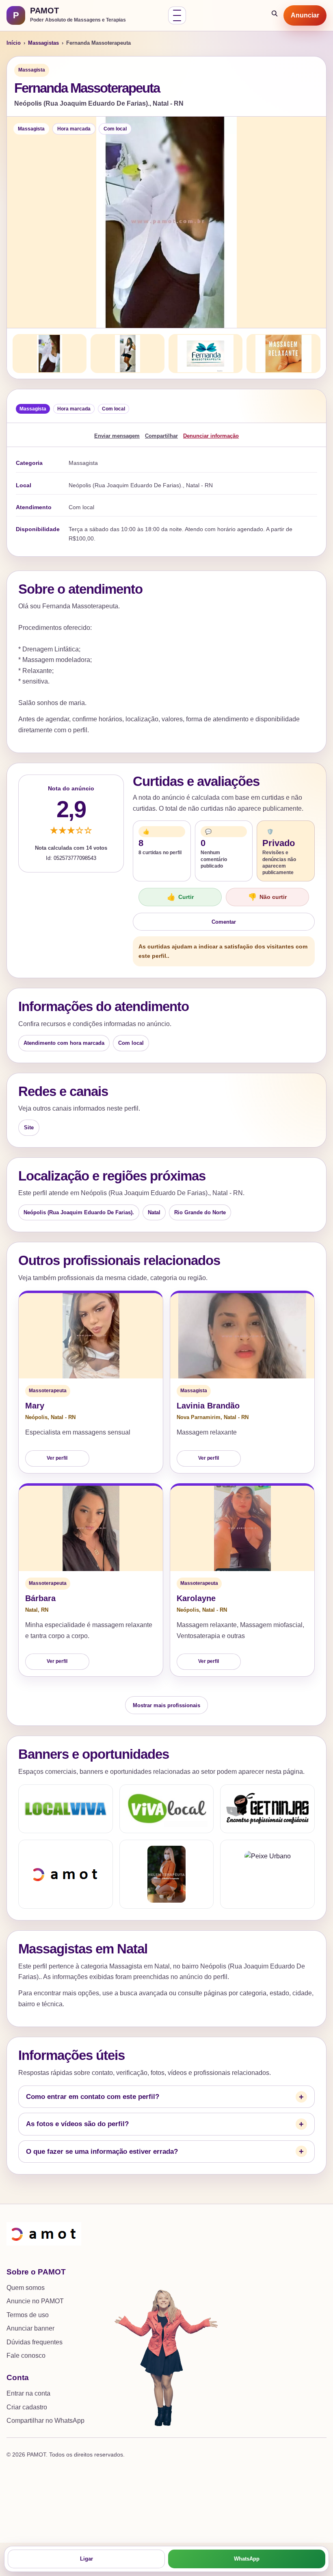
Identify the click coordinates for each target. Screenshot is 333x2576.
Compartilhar (161, 436)
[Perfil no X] (167, 1874)
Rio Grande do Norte (200, 1212)
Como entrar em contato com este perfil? (93, 2097)
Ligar (86, 2559)
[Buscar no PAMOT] (275, 15)
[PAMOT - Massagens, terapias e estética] (66, 1874)
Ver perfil (57, 1458)
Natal (154, 1212)
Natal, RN (37, 1610)
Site (29, 1127)
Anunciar (305, 15)
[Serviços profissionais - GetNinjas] (267, 1809)
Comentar (224, 922)
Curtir (180, 897)
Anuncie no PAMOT (35, 2301)
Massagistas (43, 43)
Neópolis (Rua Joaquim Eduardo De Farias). (79, 1212)
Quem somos (26, 2288)
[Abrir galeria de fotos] (166, 222)
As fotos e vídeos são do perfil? (77, 2124)
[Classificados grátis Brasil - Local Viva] (66, 1809)
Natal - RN (63, 1417)
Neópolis (36, 1417)
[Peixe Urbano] (267, 1874)
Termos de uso (28, 2315)
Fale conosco (26, 2356)
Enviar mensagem (117, 436)
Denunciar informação (211, 436)
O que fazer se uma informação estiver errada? (102, 2152)
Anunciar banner (30, 2328)
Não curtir (267, 897)
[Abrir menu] (177, 15)
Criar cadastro (27, 2407)
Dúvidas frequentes (35, 2342)
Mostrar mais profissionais (166, 1705)
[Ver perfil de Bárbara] (91, 1528)
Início (14, 43)
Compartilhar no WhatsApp (45, 2421)
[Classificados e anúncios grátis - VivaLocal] (167, 1809)
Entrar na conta (28, 2393)
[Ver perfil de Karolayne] (242, 1528)
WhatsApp (247, 2559)
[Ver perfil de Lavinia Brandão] (242, 1336)
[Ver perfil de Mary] (91, 1336)
